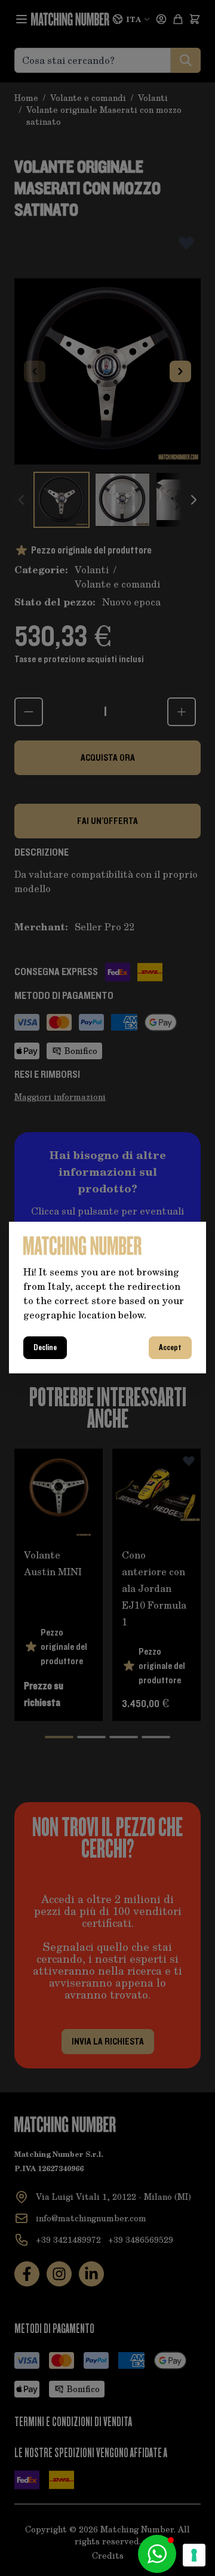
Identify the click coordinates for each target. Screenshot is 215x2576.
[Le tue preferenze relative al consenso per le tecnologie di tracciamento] (194, 2555)
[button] (157, 2554)
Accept (170, 1348)
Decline (45, 1348)
